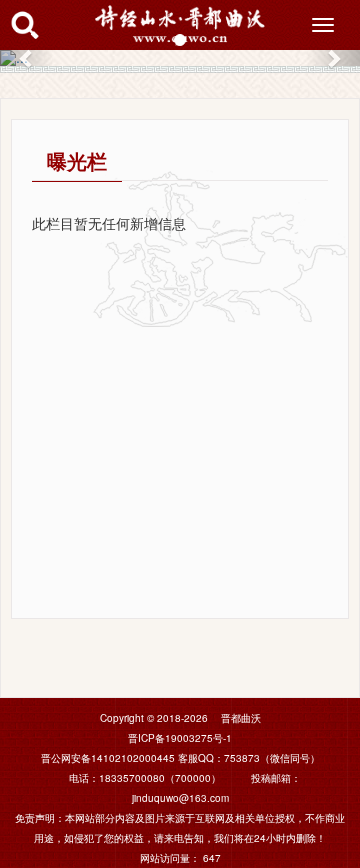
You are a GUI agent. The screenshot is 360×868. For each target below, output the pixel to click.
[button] (27, 58)
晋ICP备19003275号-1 (180, 738)
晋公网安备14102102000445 (108, 758)
